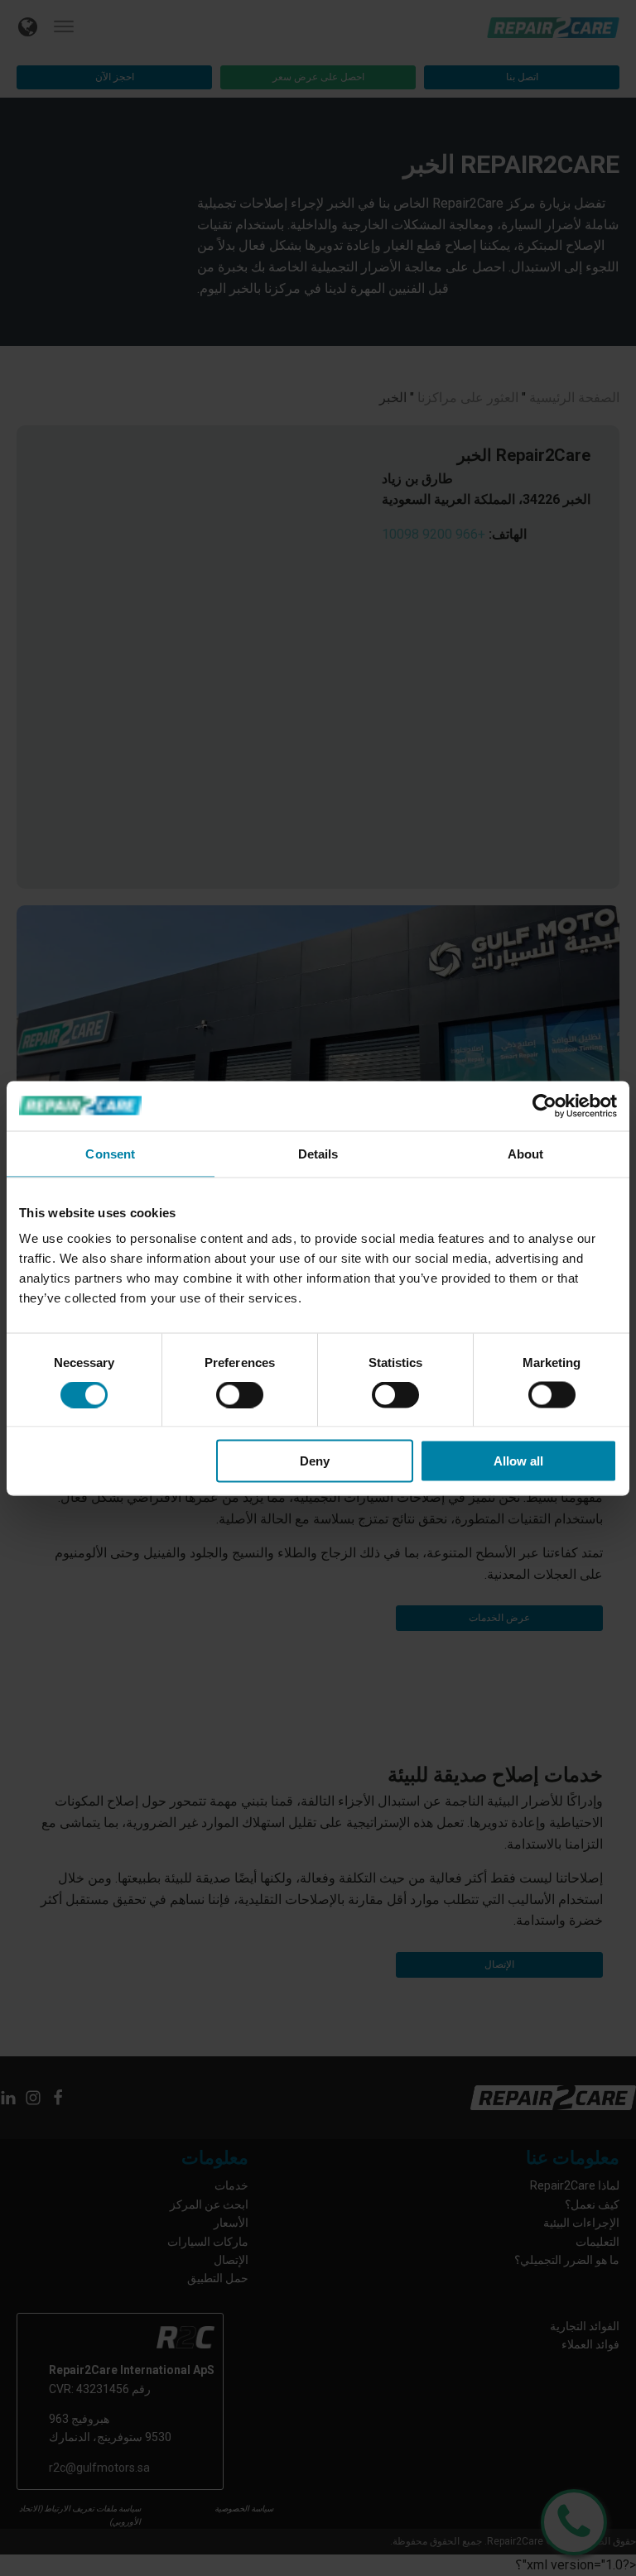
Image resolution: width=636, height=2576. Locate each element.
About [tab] (526, 1153)
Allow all (518, 1461)
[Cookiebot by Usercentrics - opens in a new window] (544, 1106)
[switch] (240, 1394)
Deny (315, 1461)
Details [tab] (318, 1153)
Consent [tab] (110, 1153)
